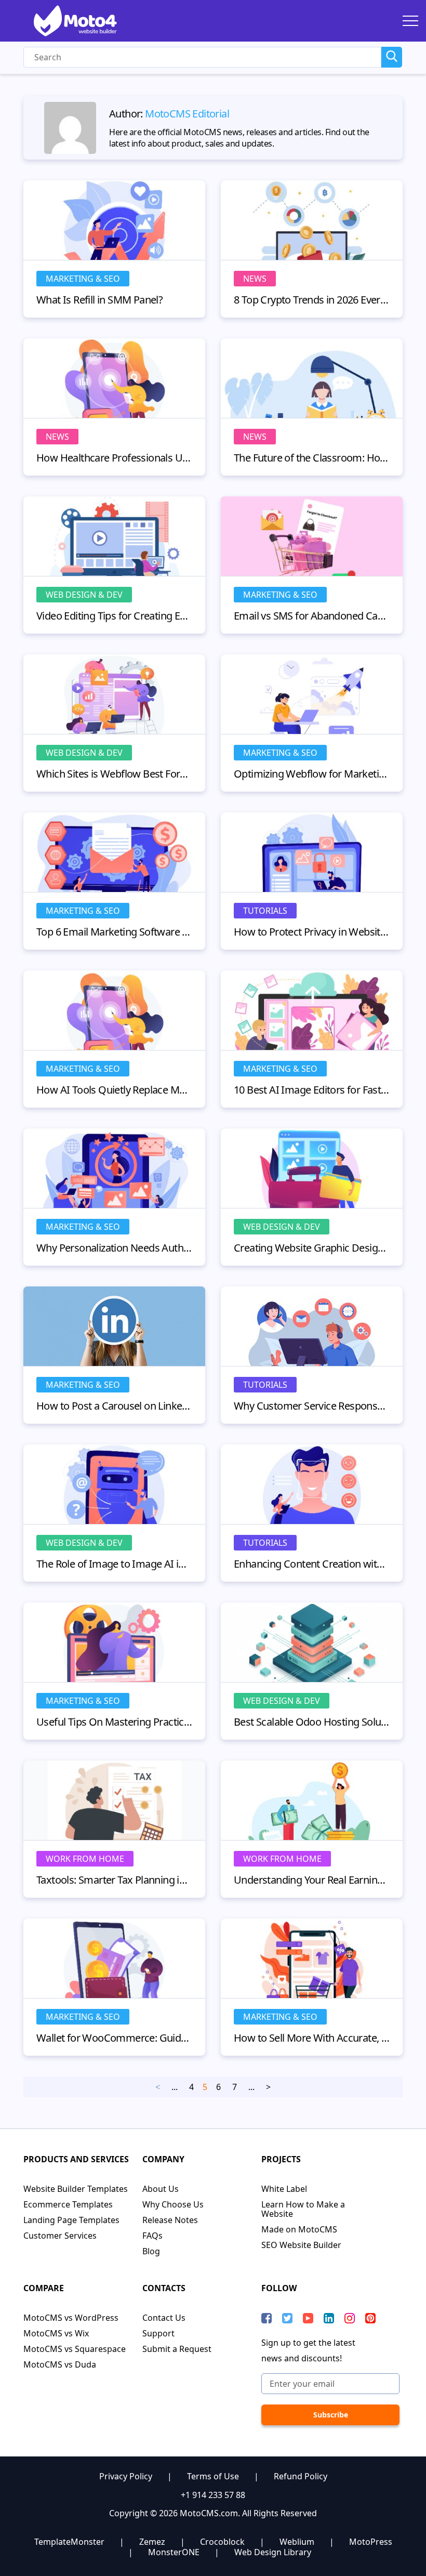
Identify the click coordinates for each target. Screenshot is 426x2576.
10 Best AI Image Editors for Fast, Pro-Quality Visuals (312, 1090)
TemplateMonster (69, 2542)
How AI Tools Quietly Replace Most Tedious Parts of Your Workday (114, 1090)
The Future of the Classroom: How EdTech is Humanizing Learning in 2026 (312, 458)
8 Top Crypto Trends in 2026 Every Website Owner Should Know (312, 300)
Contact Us (164, 2318)
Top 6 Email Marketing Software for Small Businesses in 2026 (114, 932)
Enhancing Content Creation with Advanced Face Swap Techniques (312, 1564)
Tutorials (265, 911)
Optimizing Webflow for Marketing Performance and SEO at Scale (312, 774)
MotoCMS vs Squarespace (75, 2349)
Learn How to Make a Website (303, 2209)
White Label (284, 2189)
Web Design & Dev (84, 595)
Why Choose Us (173, 2204)
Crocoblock (222, 2542)
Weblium (297, 2542)
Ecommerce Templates (68, 2204)
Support (158, 2333)
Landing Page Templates (71, 2220)
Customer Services (60, 2236)
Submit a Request (177, 2349)
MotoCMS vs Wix (56, 2333)
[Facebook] (267, 2318)
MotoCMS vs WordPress (71, 2318)
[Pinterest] (370, 2318)
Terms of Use (213, 2476)
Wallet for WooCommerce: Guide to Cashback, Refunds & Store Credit (114, 2038)
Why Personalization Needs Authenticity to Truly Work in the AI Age (114, 1248)
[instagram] (350, 2318)
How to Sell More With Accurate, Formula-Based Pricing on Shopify (312, 2038)
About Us (161, 2189)
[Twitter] (287, 2318)
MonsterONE (174, 2552)
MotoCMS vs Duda (60, 2364)
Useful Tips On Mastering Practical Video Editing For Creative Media (114, 1722)
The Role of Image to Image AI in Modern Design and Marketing (114, 1564)
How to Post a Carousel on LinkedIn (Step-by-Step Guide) (114, 1406)
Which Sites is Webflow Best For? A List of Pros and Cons (114, 774)
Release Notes (170, 2220)
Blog (151, 2251)
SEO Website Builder (301, 2245)
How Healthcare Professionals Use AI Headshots (114, 458)
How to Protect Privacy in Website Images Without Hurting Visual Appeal (312, 932)
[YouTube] (308, 2318)
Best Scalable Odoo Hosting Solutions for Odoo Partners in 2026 (312, 1722)
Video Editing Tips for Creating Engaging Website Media (114, 616)
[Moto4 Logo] (75, 21)
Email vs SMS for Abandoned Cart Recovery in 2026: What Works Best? (312, 616)
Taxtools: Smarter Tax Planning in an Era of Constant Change (114, 1880)
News (255, 279)
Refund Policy (301, 2476)
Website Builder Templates (76, 2189)
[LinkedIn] (329, 2318)
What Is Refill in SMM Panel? (99, 300)
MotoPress (371, 2542)
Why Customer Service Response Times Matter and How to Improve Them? (312, 1406)
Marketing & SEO (83, 279)
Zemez (152, 2542)
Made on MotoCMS (299, 2229)
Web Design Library (273, 2552)
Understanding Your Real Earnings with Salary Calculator (312, 1880)
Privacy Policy (126, 2476)
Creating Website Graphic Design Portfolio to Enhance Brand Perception (312, 1248)
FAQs (152, 2236)
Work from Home (85, 1859)
